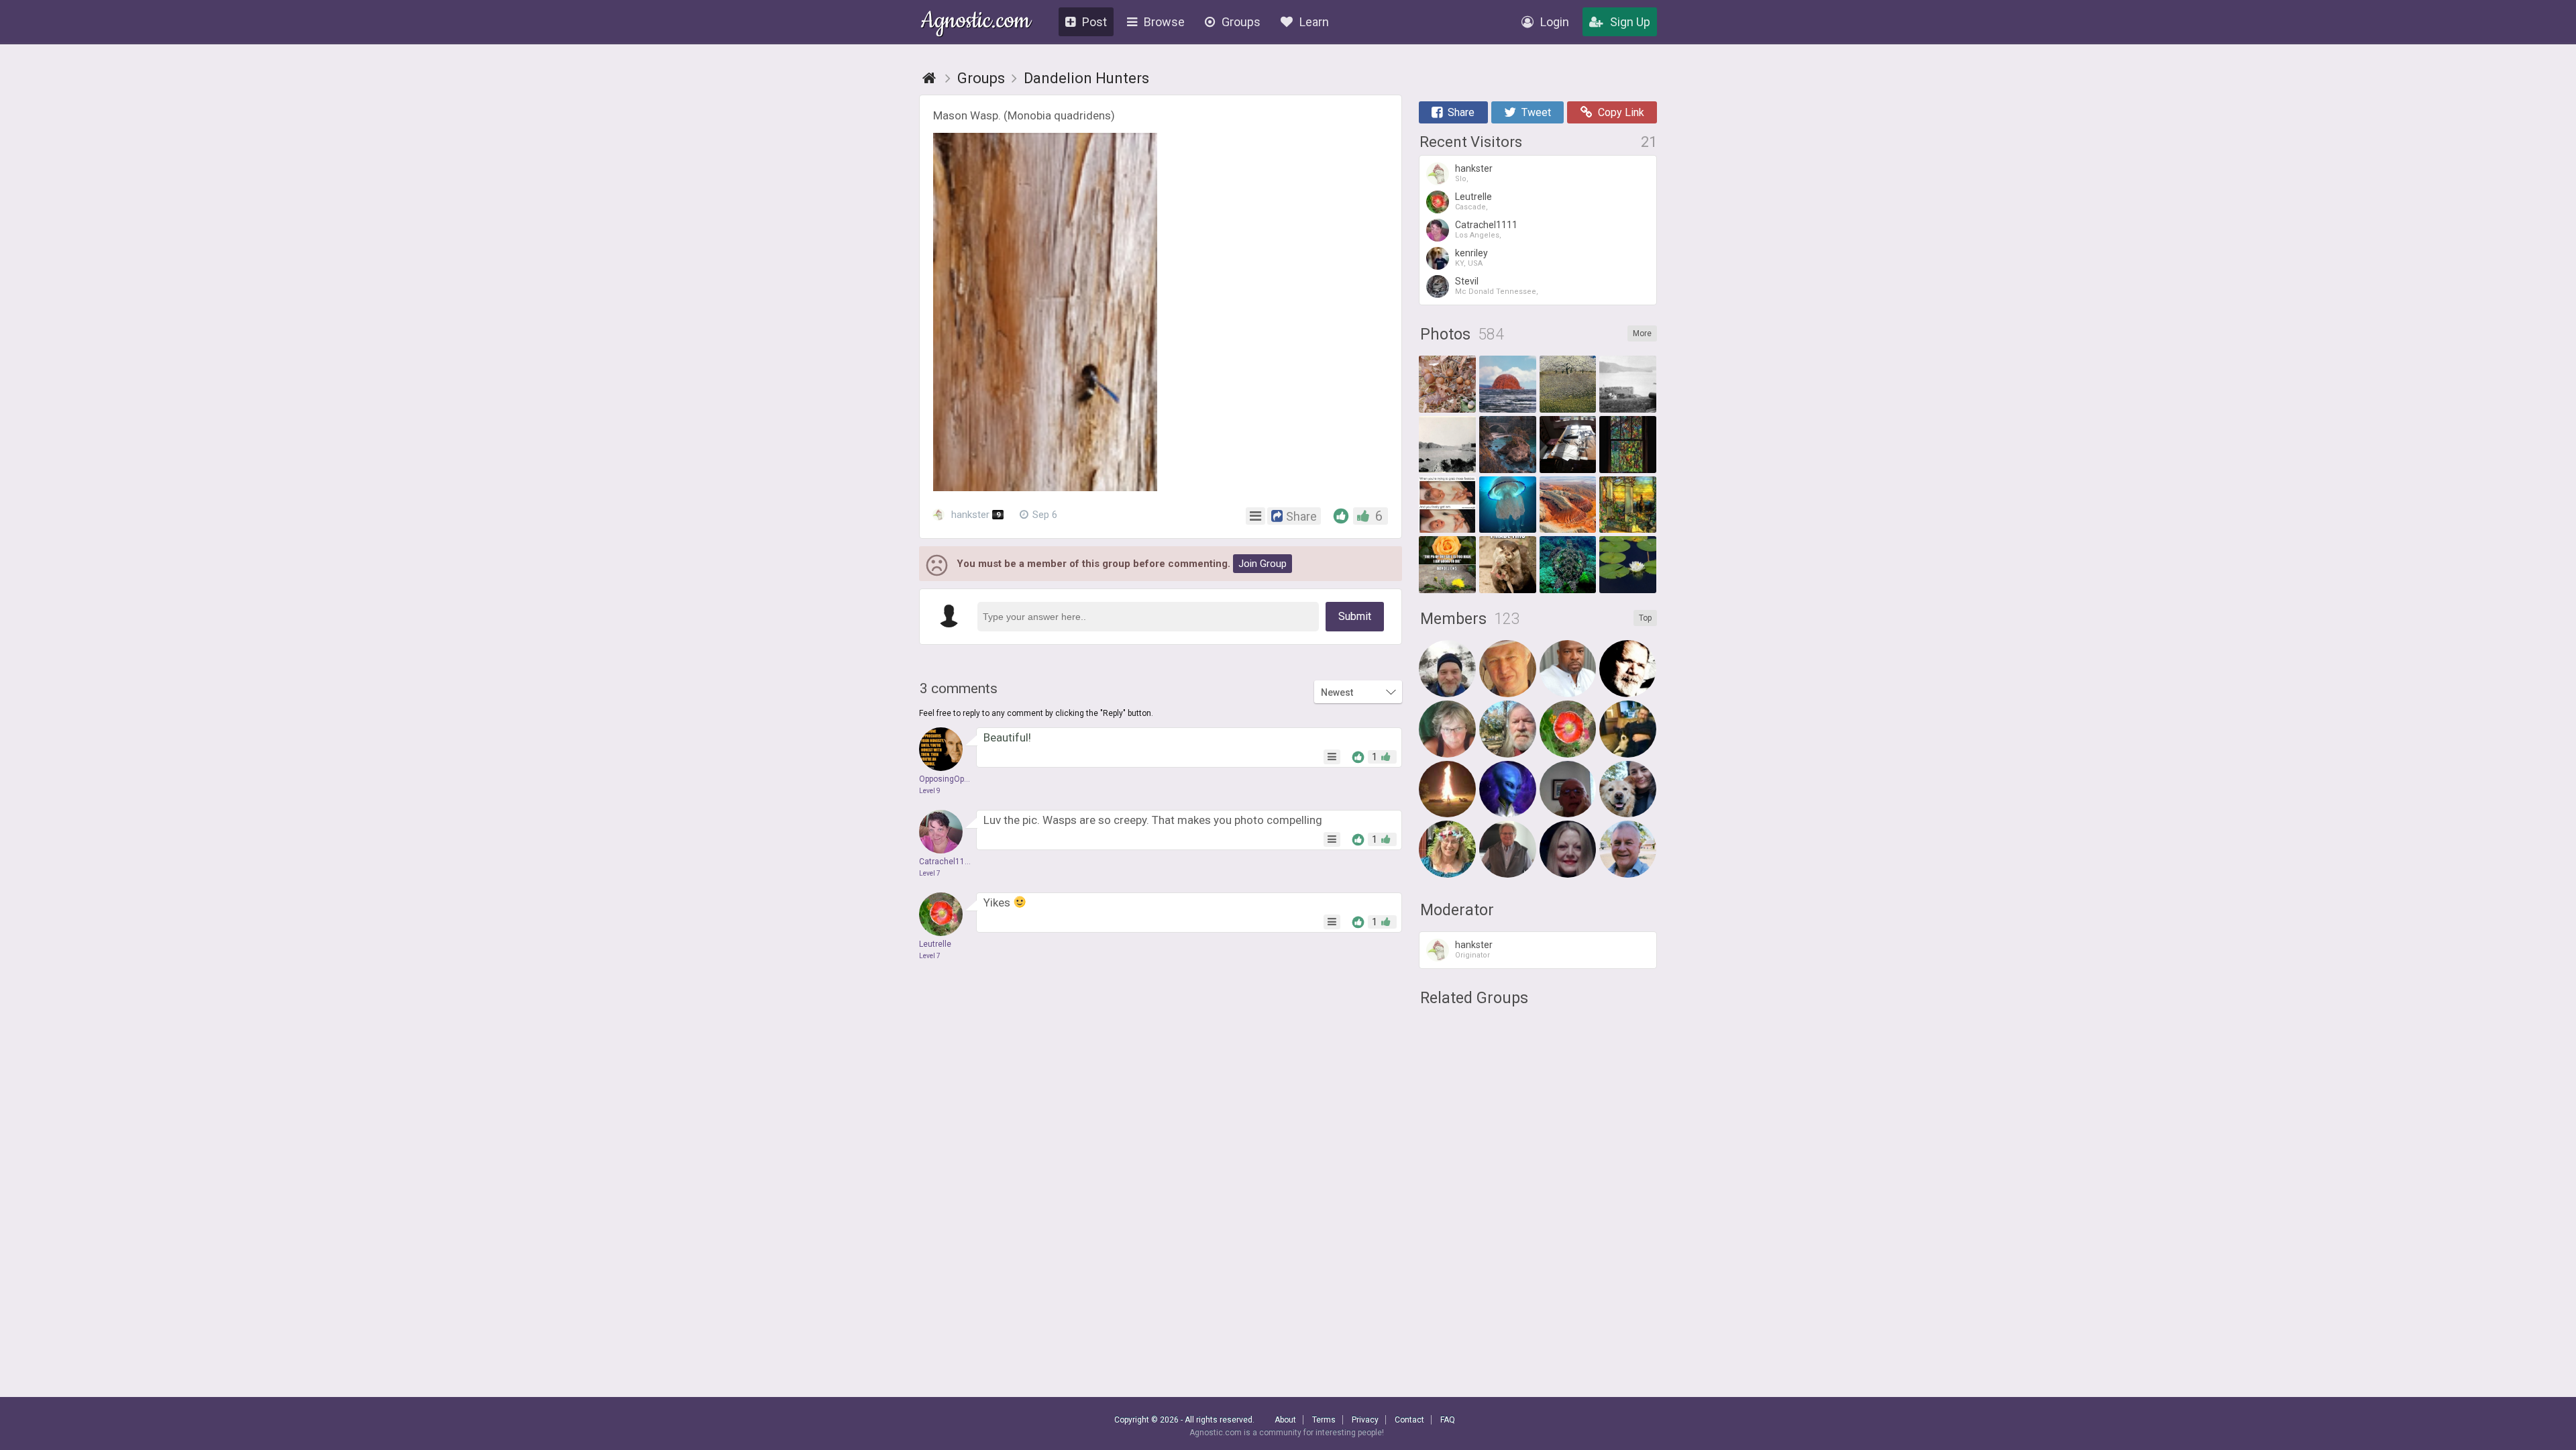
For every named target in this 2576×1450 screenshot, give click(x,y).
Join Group (1263, 564)
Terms (1324, 1420)
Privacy (1365, 1420)
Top (1645, 618)
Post (1094, 22)
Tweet (1536, 112)
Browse (1164, 22)
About (1285, 1420)
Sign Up (1630, 22)
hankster (974, 515)
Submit (1355, 616)
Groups (1241, 22)
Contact (1409, 1420)
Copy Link (1621, 112)
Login (1555, 22)
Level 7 (930, 873)
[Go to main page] (929, 78)
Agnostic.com (976, 22)
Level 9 (930, 791)
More (1642, 333)
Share (1461, 112)
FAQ (1448, 1420)
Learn (1314, 22)
